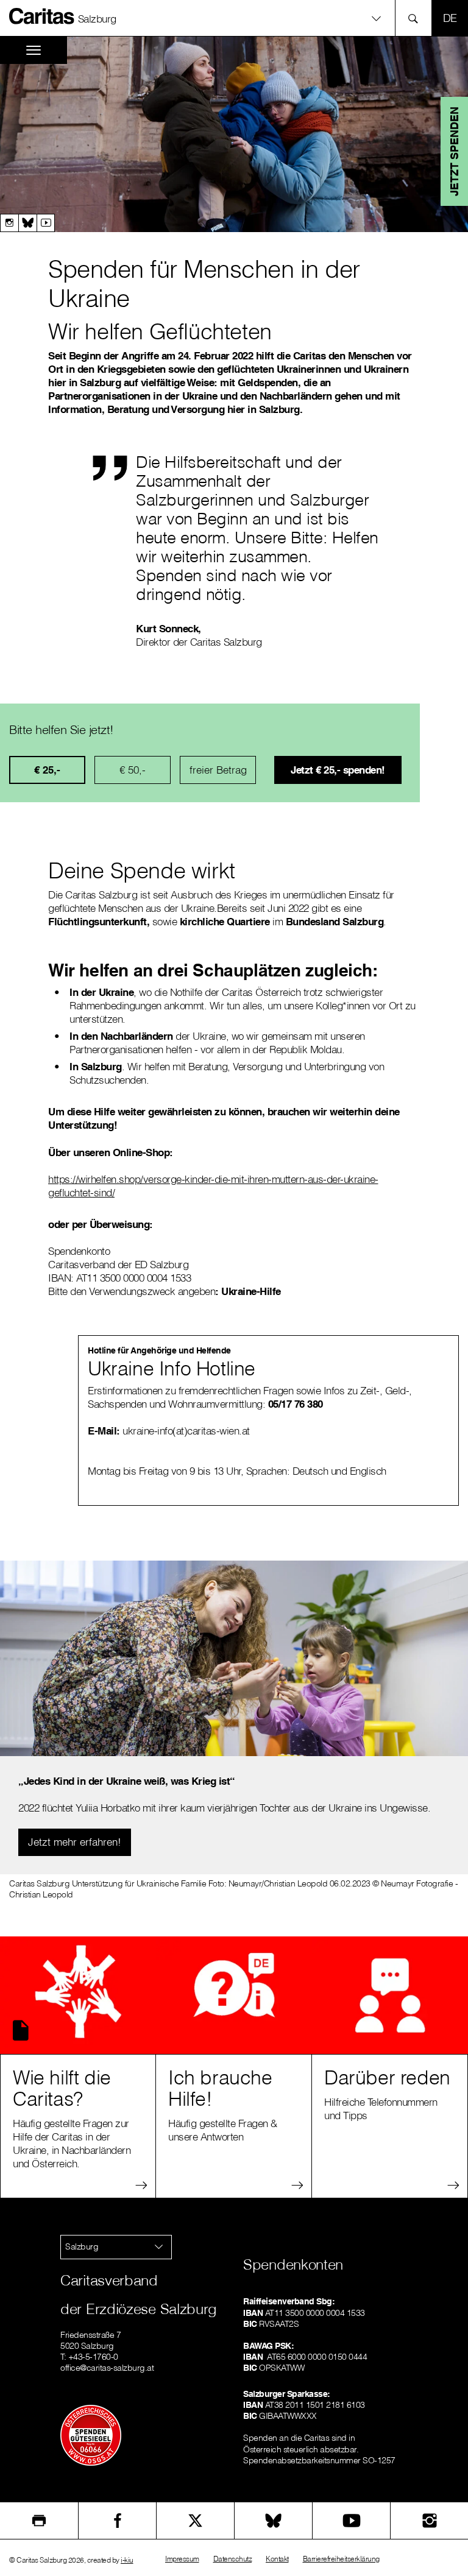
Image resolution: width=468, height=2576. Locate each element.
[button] (234, 18)
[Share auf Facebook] (117, 2521)
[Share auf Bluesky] (273, 2521)
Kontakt (277, 2559)
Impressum (182, 2559)
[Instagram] (9, 223)
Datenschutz (233, 2559)
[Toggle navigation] (34, 50)
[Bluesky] (27, 223)
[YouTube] (351, 2521)
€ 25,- (47, 770)
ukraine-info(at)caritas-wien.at (187, 1431)
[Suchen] (417, 18)
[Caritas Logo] (42, 16)
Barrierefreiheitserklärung (341, 2559)
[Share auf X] (195, 2521)
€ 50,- (133, 770)
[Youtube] (46, 223)
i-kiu (127, 2560)
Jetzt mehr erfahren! (75, 1842)
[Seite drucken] (39, 2521)
